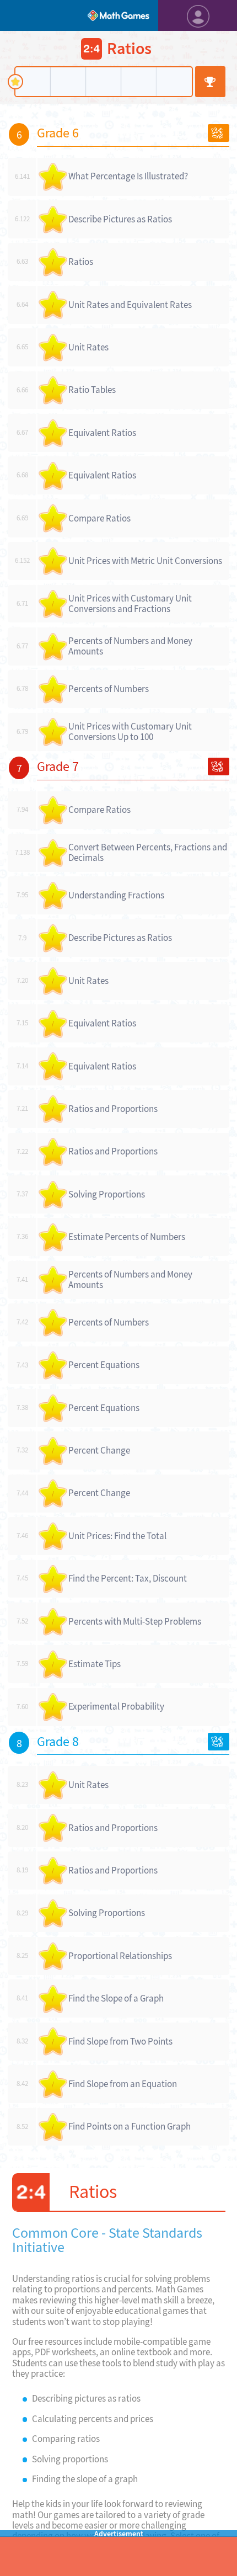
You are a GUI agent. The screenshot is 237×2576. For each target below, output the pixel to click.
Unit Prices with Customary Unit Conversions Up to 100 (130, 731)
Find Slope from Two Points (120, 2041)
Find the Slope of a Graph (116, 1998)
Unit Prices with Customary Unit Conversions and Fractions (130, 603)
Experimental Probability (116, 1706)
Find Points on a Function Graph (130, 2126)
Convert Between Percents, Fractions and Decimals (148, 852)
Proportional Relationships (120, 1956)
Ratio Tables (92, 390)
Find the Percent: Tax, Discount (128, 1578)
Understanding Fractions (116, 895)
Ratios (81, 262)
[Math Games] (118, 15)
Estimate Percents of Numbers (127, 1237)
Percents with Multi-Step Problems (135, 1621)
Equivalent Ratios (102, 433)
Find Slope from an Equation (123, 2084)
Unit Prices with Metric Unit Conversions (145, 561)
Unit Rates (88, 347)
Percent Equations (104, 1365)
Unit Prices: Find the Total (117, 1536)
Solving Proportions (107, 1194)
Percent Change (99, 1450)
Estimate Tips (95, 1664)
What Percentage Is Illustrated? (128, 176)
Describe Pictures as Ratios (120, 219)
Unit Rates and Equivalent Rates (130, 305)
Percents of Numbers (109, 689)
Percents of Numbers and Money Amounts (130, 646)
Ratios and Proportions (113, 1109)
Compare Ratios (99, 518)
